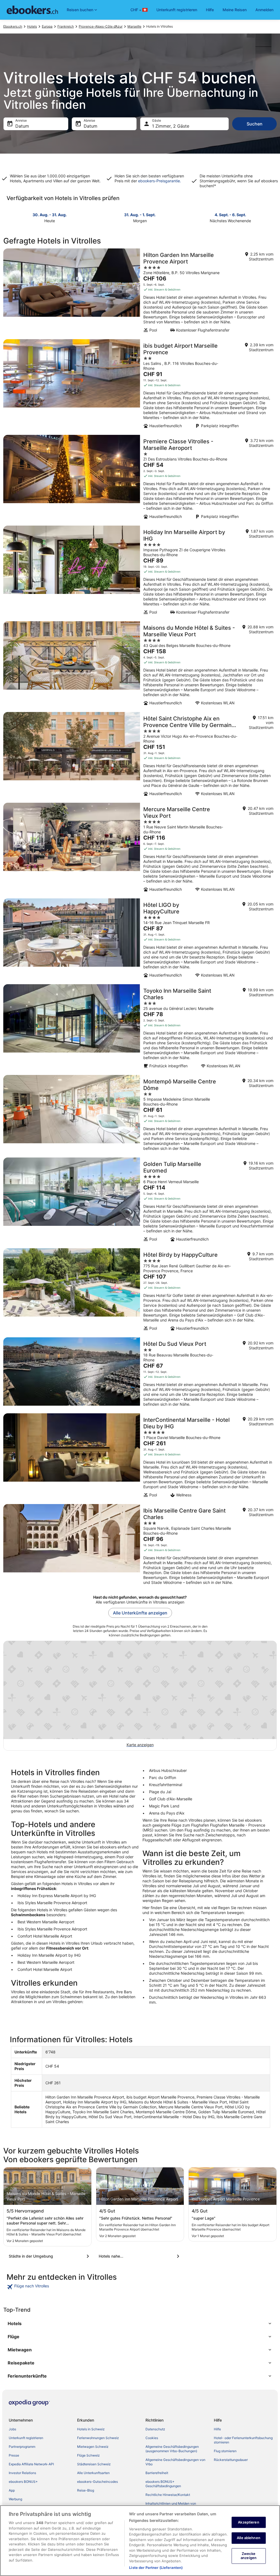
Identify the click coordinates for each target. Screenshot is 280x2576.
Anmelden (264, 10)
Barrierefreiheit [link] (157, 2473)
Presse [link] (14, 2455)
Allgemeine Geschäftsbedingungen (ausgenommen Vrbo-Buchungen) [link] (172, 2449)
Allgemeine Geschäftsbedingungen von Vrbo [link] (175, 2462)
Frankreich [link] (66, 26)
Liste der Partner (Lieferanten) (156, 2568)
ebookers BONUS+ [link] (23, 2482)
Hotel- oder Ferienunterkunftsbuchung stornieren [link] (243, 2440)
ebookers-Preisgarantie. (159, 181)
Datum (22, 126)
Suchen (255, 124)
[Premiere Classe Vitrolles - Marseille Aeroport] (140, 479)
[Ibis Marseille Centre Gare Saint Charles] (140, 1546)
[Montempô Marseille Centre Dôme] (140, 1115)
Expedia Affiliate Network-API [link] (31, 2464)
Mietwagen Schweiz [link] (93, 2447)
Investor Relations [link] (22, 2473)
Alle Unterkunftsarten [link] (93, 2473)
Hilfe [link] (217, 2429)
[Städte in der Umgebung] (50, 2256)
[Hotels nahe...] (140, 2256)
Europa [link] (47, 26)
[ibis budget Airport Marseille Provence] (140, 385)
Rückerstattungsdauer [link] (231, 2460)
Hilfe (210, 10)
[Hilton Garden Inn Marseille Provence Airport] (140, 292)
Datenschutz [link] (155, 2429)
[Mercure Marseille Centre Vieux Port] (140, 849)
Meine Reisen (235, 10)
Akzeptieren (248, 2522)
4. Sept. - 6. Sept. (230, 215)
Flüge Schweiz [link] (88, 2455)
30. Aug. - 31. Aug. (50, 215)
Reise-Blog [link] (86, 2490)
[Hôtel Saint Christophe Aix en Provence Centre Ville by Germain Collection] (140, 756)
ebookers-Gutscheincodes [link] (97, 2482)
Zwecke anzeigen (249, 2556)
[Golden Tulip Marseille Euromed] (140, 1201)
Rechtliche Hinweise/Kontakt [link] (168, 2495)
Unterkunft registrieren (177, 10)
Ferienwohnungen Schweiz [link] (98, 2438)
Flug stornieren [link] (225, 2451)
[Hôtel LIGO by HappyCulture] (140, 940)
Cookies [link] (152, 2438)
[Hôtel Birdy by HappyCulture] (140, 1291)
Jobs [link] (12, 2429)
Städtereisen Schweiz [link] (94, 2464)
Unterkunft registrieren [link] (26, 2438)
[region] (140, 2541)
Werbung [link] (15, 2499)
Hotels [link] (32, 26)
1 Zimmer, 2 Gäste (171, 126)
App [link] (12, 2490)
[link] (40, 2287)
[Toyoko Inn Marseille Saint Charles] (140, 1028)
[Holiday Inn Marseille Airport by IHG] (140, 572)
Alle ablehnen (249, 2538)
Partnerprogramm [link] (22, 2447)
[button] (140, 2323)
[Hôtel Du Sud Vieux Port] (140, 1374)
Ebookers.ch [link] (13, 26)
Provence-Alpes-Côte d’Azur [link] (101, 26)
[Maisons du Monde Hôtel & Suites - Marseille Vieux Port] (140, 665)
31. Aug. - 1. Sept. (140, 215)
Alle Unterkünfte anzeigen (140, 1613)
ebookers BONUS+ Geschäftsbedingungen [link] (163, 2484)
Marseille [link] (134, 26)
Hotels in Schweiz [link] (91, 2429)
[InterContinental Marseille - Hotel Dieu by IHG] (140, 1457)
